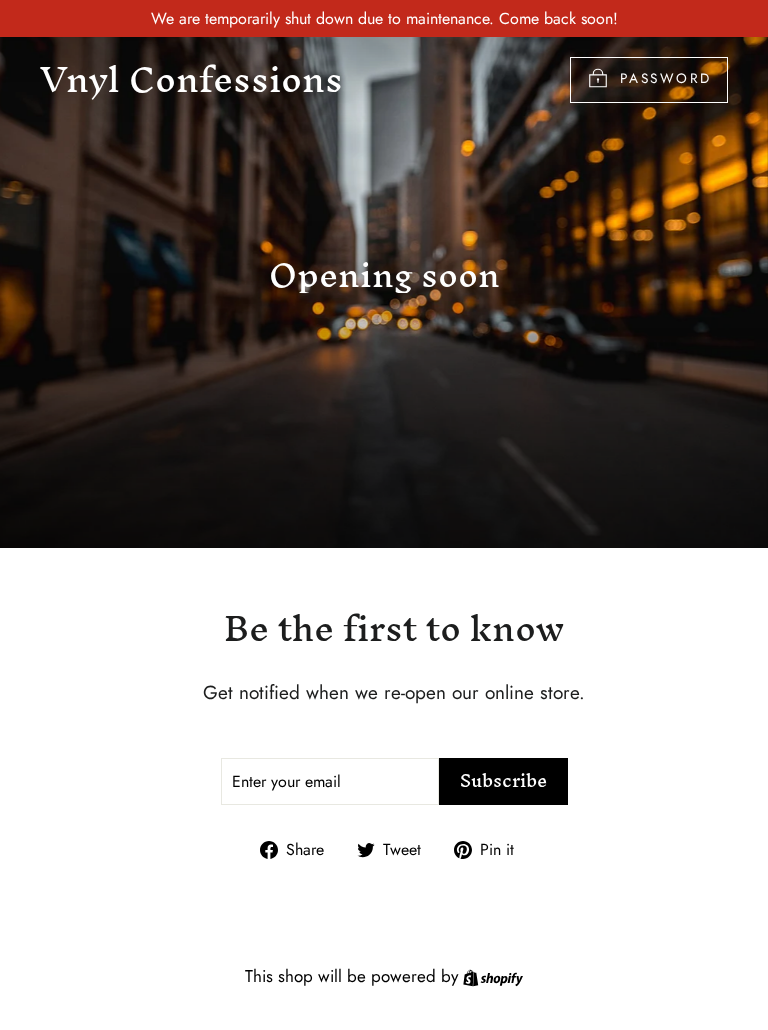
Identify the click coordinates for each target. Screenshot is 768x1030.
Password (666, 78)
